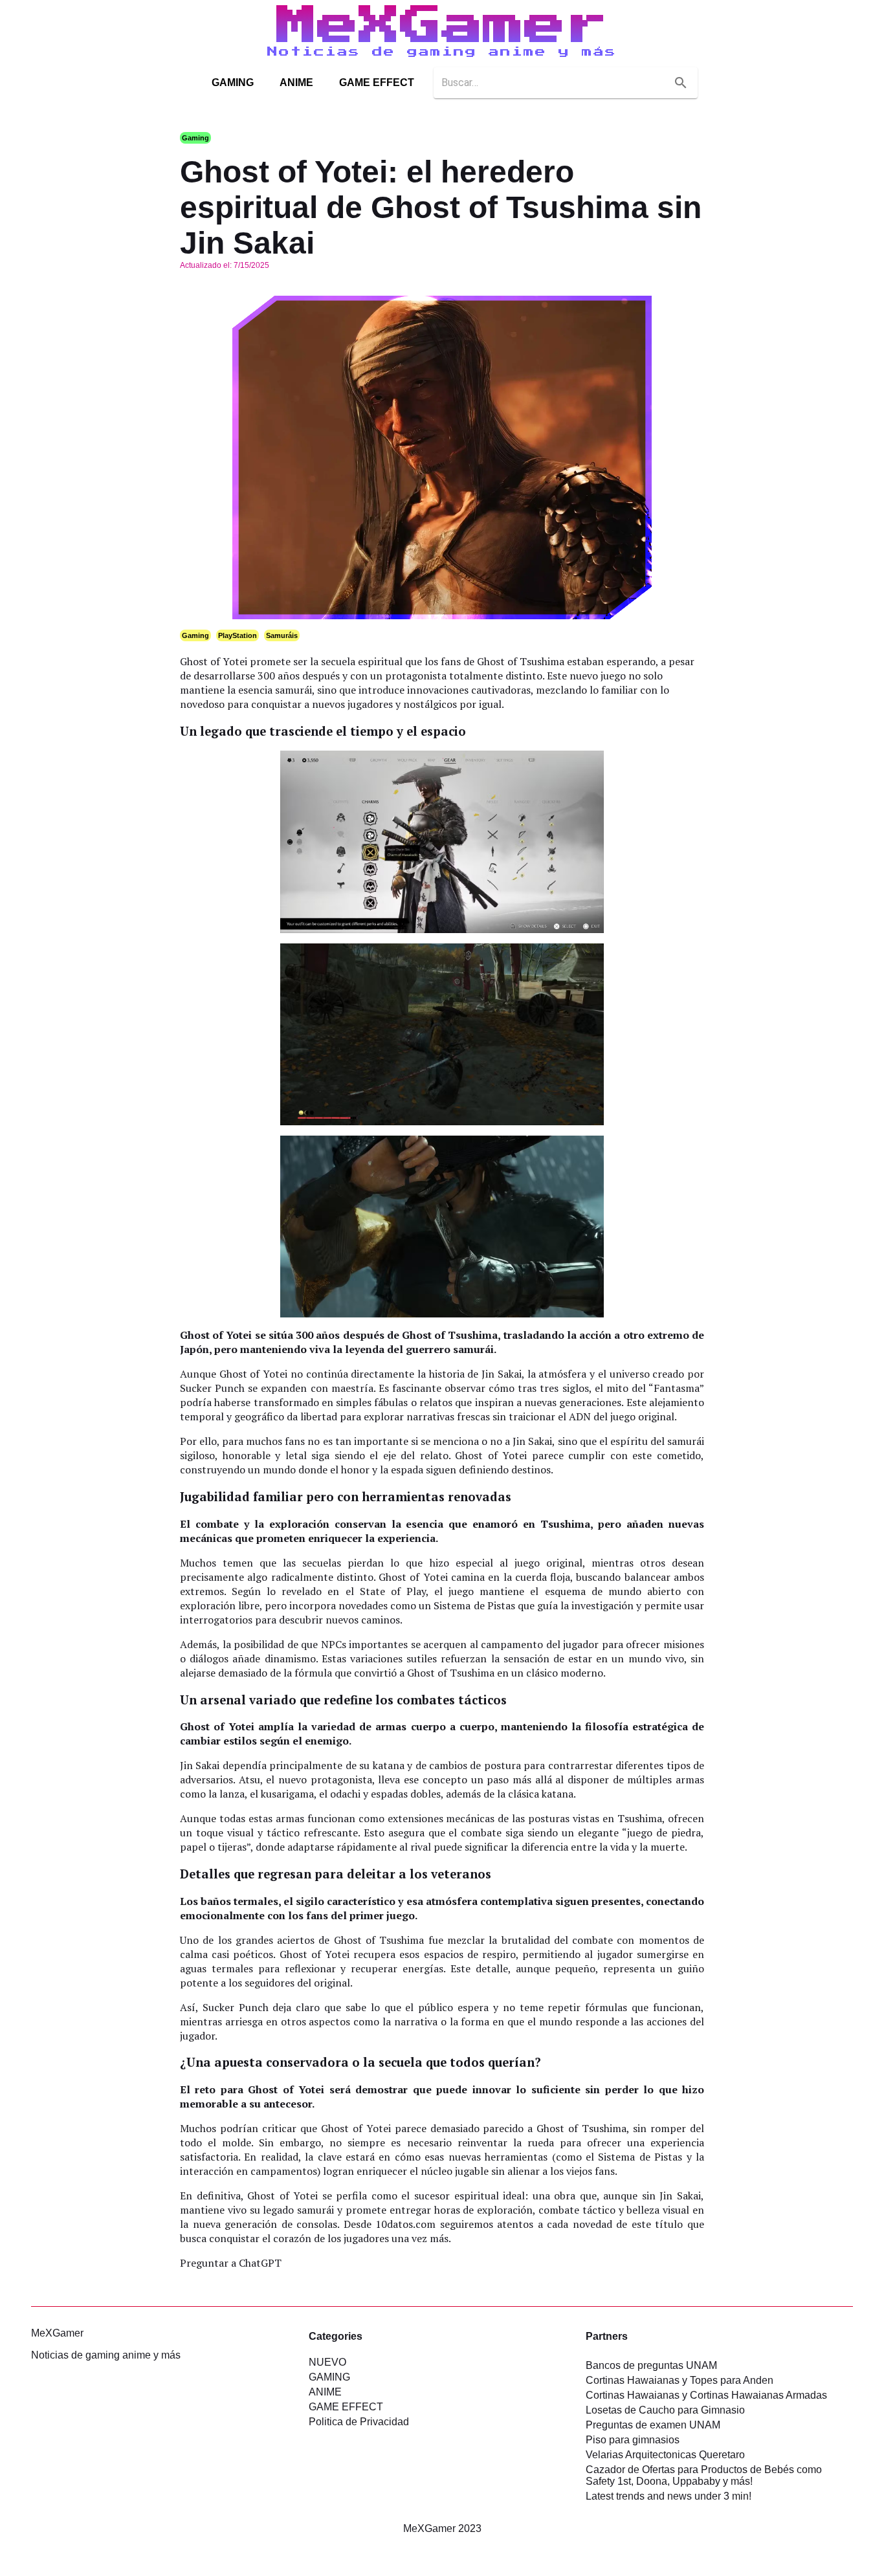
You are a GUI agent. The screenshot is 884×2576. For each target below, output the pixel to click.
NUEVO (327, 2362)
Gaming (195, 138)
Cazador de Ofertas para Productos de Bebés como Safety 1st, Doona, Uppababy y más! (704, 2475)
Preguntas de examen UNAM (653, 2425)
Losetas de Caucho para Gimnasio (665, 2410)
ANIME (296, 83)
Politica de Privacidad (359, 2422)
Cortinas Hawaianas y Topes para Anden (680, 2380)
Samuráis (282, 635)
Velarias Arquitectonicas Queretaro (665, 2455)
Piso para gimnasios (633, 2440)
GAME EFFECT (377, 83)
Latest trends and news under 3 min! (669, 2496)
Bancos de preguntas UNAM (651, 2365)
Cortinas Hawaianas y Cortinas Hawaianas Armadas (706, 2395)
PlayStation (238, 635)
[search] (681, 83)
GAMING (233, 83)
